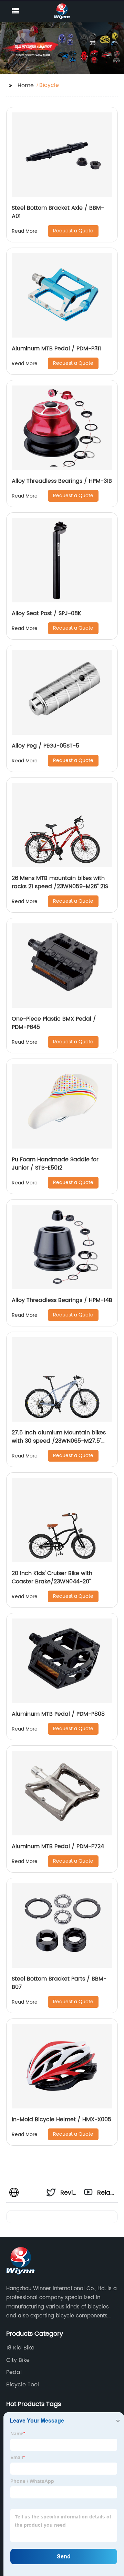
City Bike (18, 2360)
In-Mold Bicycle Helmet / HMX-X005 (61, 2119)
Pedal (14, 2372)
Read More (25, 231)
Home (26, 86)
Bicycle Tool (23, 2385)
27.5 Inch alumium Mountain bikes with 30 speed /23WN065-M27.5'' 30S (59, 1441)
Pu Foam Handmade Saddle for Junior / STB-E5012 (55, 1164)
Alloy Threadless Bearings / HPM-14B (62, 1300)
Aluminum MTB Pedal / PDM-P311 (56, 349)
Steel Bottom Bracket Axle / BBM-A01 (58, 212)
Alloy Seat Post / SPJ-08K (46, 613)
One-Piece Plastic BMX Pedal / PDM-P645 (54, 1023)
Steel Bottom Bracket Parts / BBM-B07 (59, 1983)
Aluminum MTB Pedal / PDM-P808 (58, 1714)
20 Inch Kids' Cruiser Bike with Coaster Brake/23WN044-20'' (52, 1577)
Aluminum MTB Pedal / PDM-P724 (58, 1846)
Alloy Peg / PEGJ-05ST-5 (45, 746)
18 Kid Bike (20, 2348)
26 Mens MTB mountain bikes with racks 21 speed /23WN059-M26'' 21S (60, 882)
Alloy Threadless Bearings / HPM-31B (62, 481)
